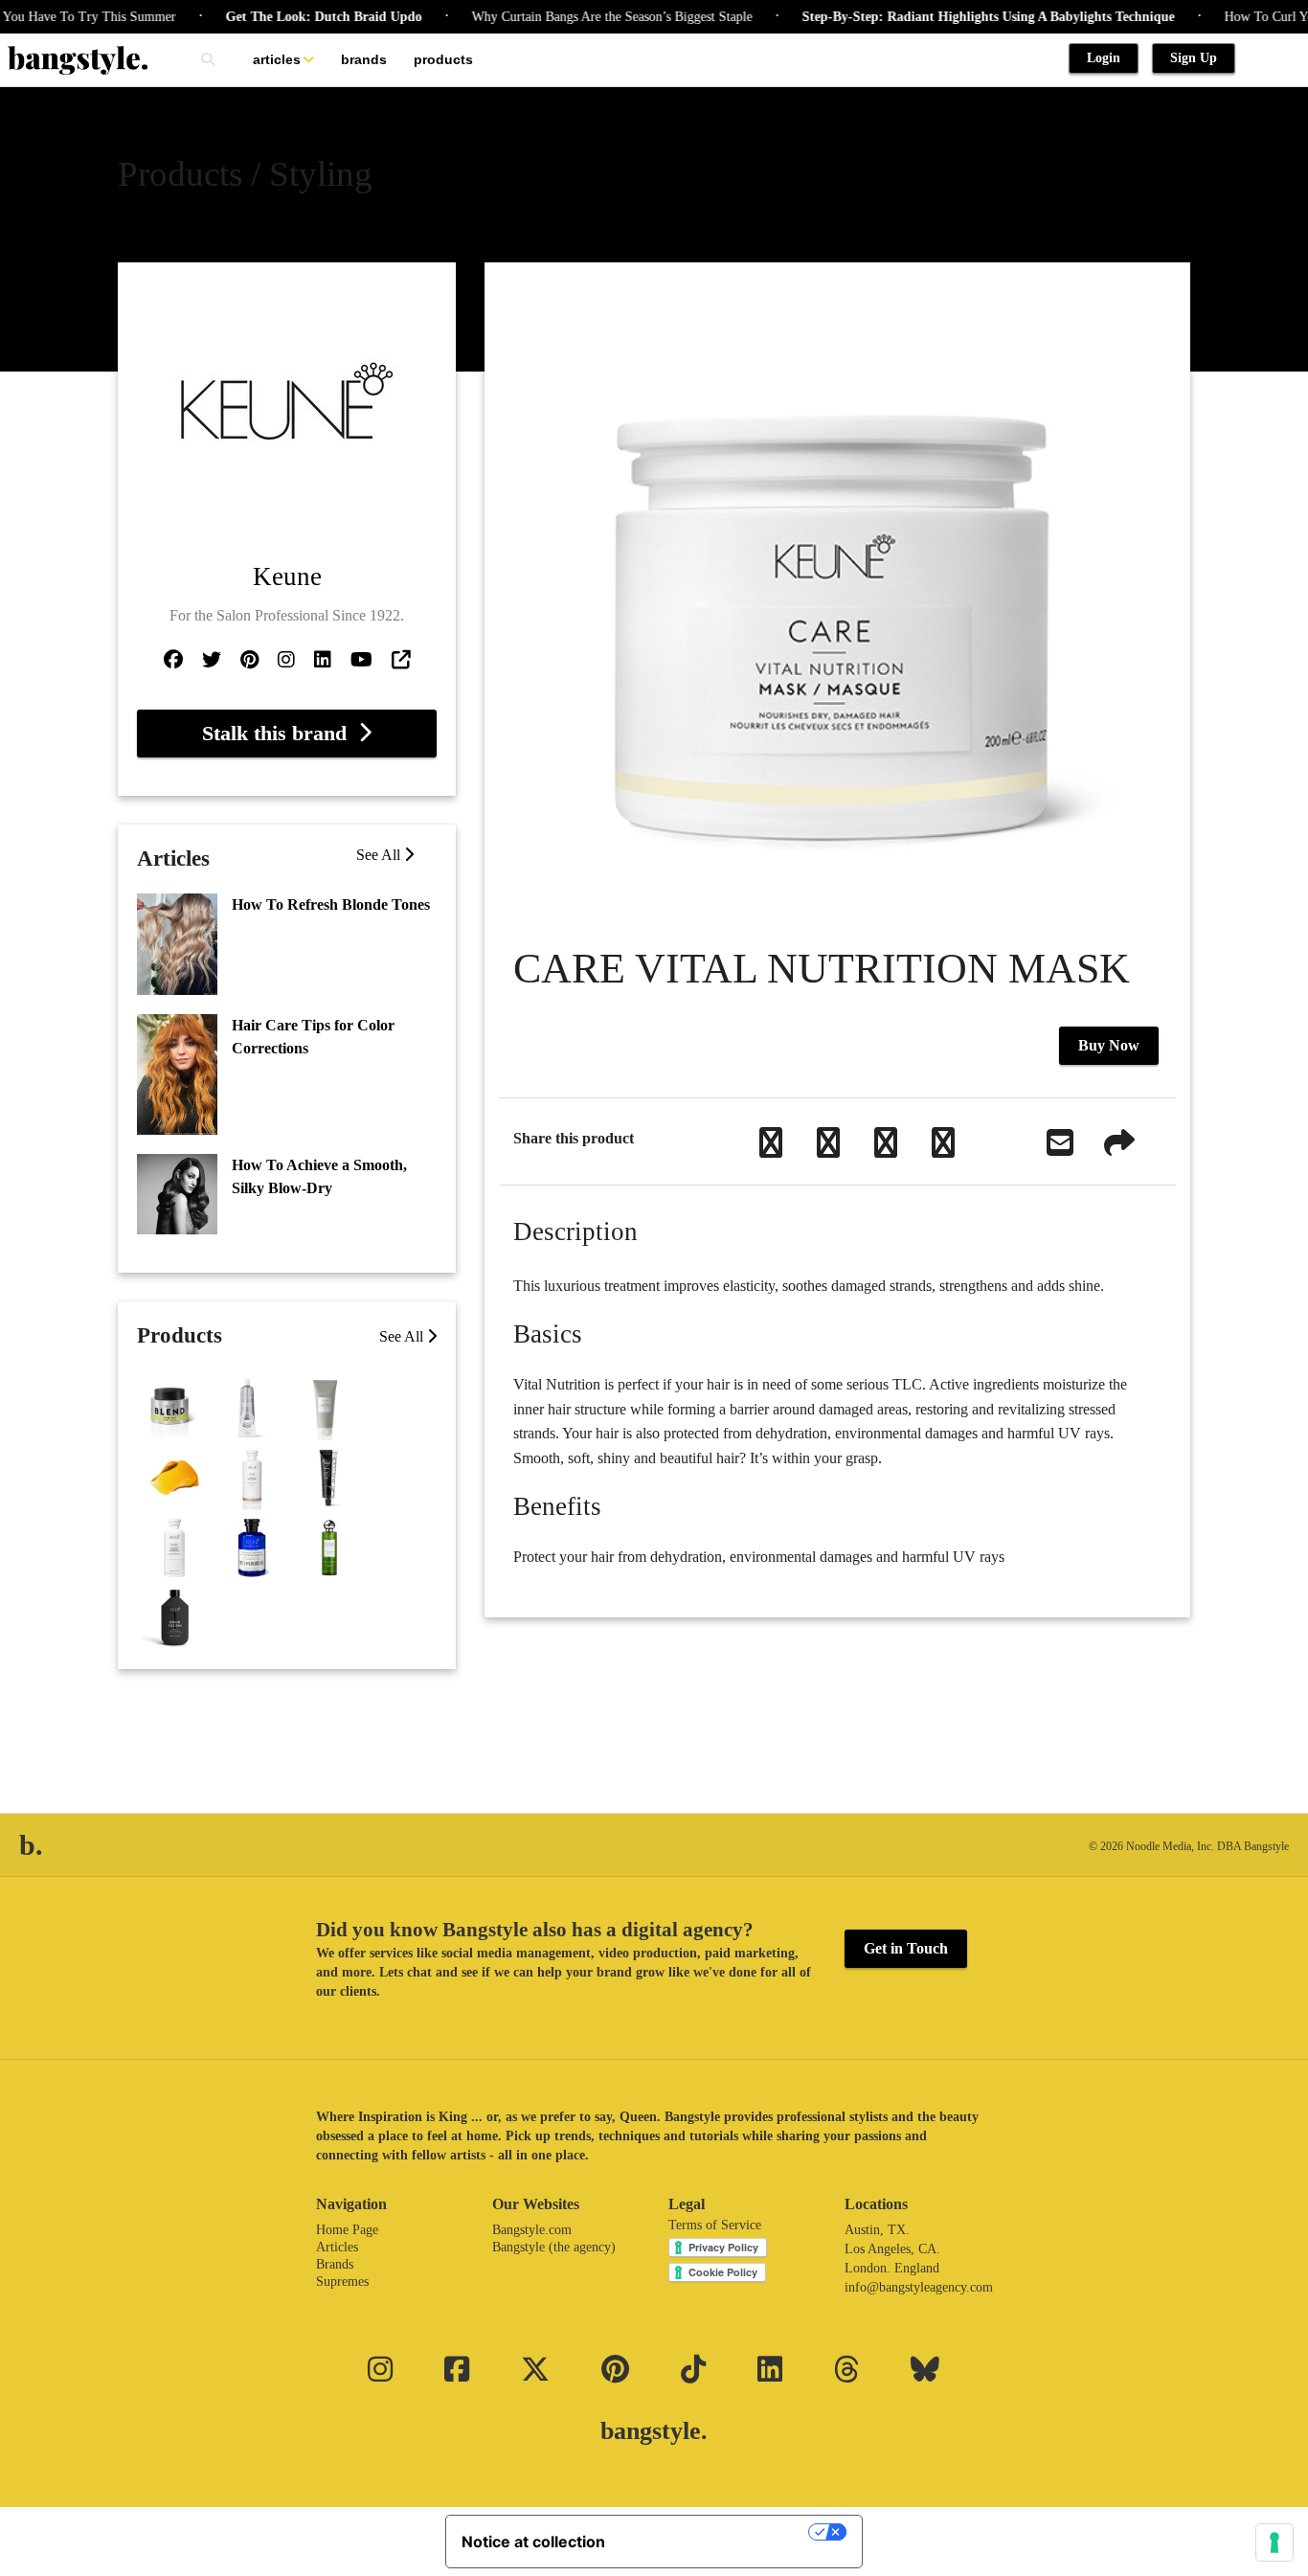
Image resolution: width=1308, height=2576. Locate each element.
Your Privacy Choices (716, 2532)
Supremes (342, 2282)
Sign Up (1194, 58)
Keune (287, 576)
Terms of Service (715, 2225)
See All (380, 855)
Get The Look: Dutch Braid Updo (291, 17)
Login (1104, 58)
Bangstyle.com (532, 2230)
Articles (277, 59)
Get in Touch (906, 1948)
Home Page (347, 2230)
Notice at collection (533, 2542)
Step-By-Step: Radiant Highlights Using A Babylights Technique (955, 17)
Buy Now (1109, 1045)
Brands (364, 59)
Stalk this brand (280, 733)
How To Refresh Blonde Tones (331, 904)
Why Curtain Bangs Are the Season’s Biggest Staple (579, 17)
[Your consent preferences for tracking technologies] (1274, 2542)
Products (443, 59)
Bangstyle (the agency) (554, 2247)
